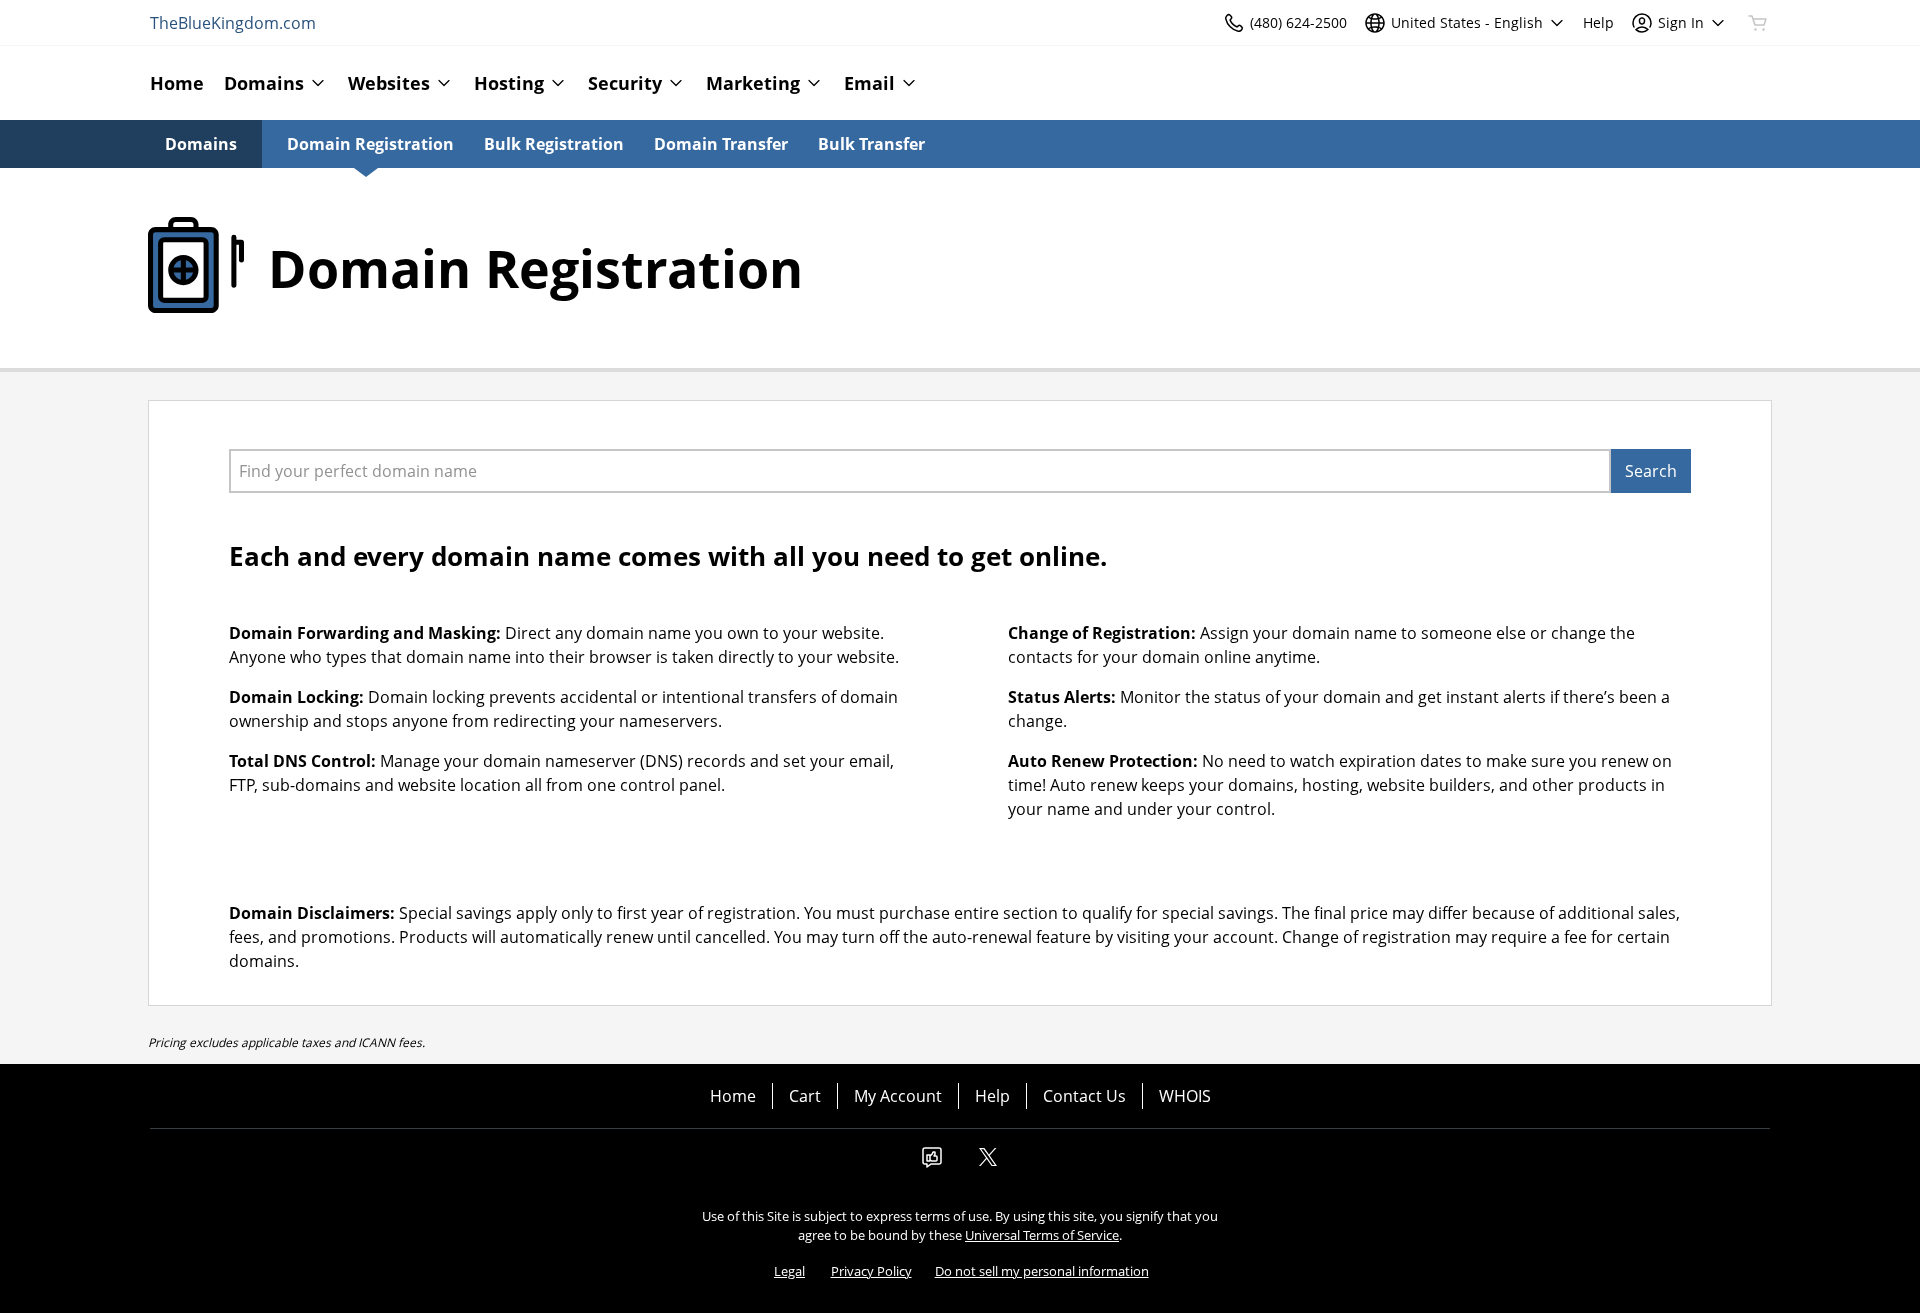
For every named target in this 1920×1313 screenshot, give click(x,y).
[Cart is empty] (1758, 23)
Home (733, 1096)
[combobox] (920, 471)
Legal (789, 1271)
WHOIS (1185, 1096)
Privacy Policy (871, 1271)
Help (992, 1096)
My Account (898, 1096)
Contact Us (1084, 1096)
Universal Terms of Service (1042, 1235)
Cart (805, 1096)
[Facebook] (932, 1163)
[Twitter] (988, 1163)
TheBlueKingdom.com (233, 23)
